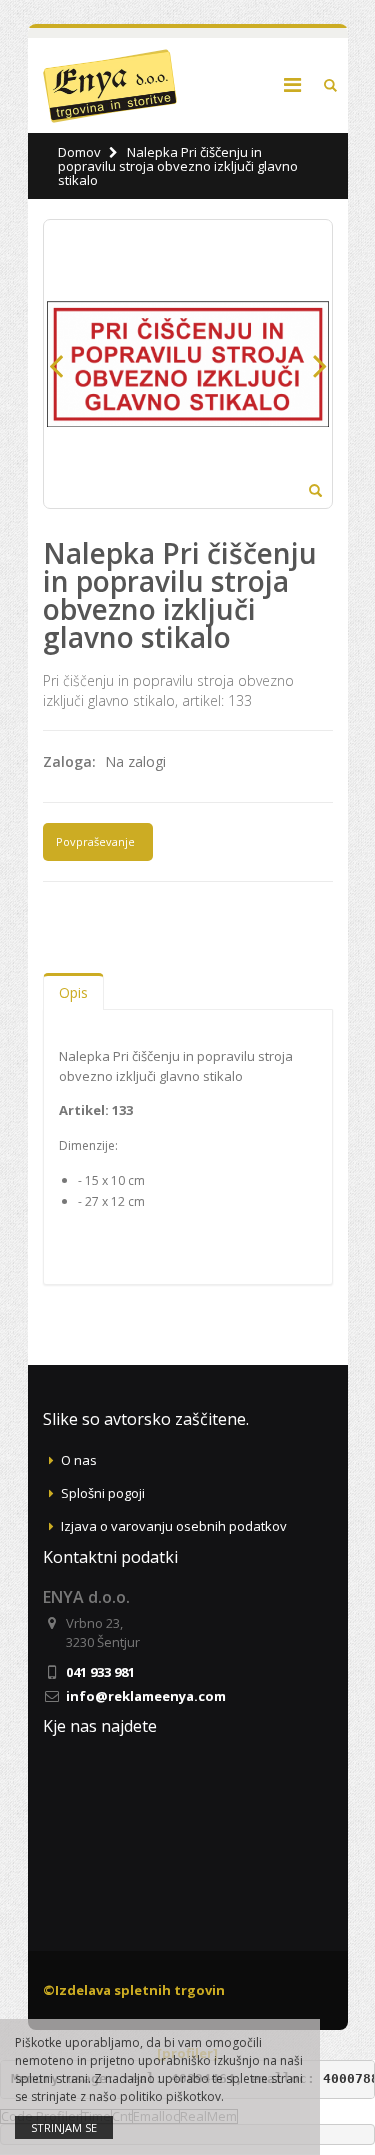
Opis (73, 992)
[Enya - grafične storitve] (110, 85)
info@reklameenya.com (146, 1696)
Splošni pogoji (103, 1493)
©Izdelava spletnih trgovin (134, 1990)
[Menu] (292, 84)
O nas (79, 1460)
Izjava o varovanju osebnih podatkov (174, 1526)
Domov (79, 152)
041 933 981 (100, 1672)
